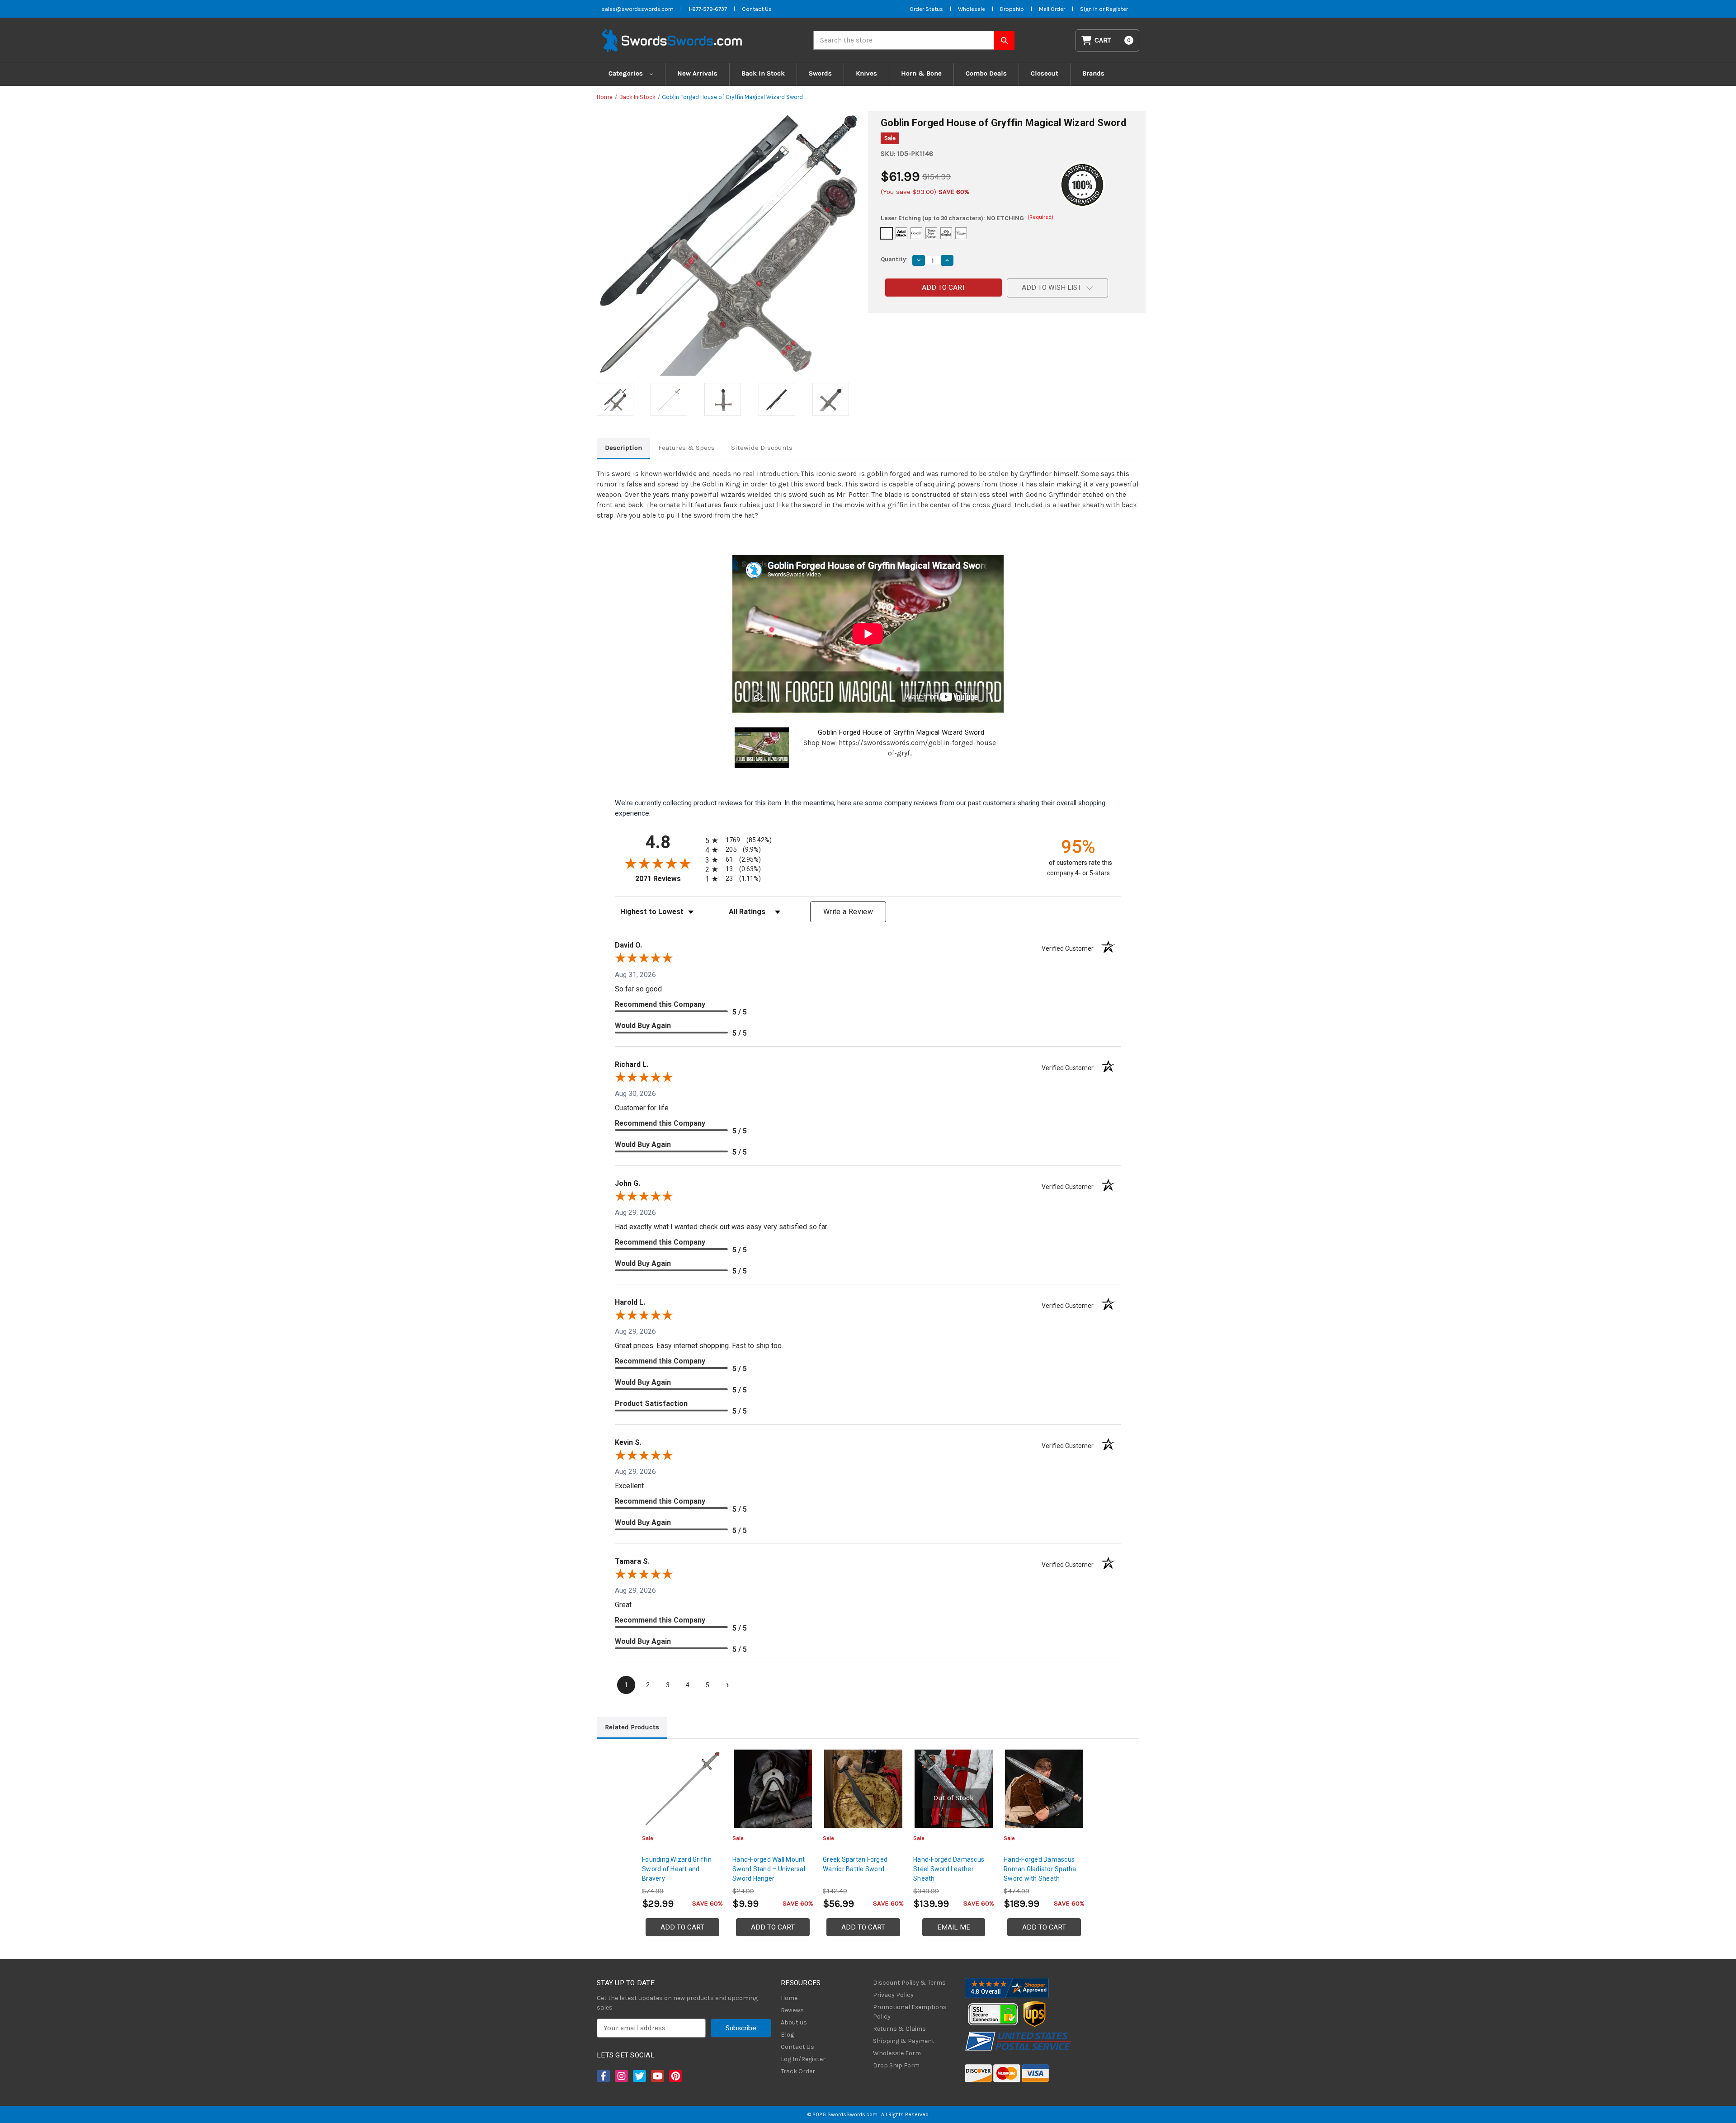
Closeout (1045, 73)
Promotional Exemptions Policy (910, 2012)
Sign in (1090, 9)
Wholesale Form (897, 2053)
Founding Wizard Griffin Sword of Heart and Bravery (677, 1869)
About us (794, 2022)
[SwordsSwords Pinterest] (675, 2076)
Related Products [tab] (632, 1727)
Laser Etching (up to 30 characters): (967, 218)
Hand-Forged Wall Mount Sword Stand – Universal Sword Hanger (769, 1869)
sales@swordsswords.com (638, 9)
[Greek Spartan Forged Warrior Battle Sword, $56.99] (863, 1789)
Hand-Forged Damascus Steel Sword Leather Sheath (949, 1869)
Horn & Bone (921, 73)
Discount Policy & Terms (909, 1983)
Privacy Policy (893, 1995)
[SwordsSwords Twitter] (639, 2076)
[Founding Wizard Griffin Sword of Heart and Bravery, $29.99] (682, 1789)
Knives (866, 73)
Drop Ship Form (896, 2065)
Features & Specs (686, 448)
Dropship (1012, 9)
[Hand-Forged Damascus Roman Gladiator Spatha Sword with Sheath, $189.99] (1044, 1789)
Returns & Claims (899, 2029)
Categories (627, 73)
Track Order (798, 2071)
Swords (820, 73)
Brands (1093, 73)
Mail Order (1052, 9)
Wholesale (972, 9)
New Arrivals (697, 73)
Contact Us (757, 9)
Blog (787, 2035)
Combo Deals (986, 73)
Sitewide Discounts (762, 448)
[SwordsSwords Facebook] (603, 2076)
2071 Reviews (668, 879)
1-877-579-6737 (708, 9)
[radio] (737, 840)
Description (623, 448)
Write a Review (848, 912)
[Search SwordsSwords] (1004, 40)
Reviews (792, 2010)
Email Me (954, 1927)
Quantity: (894, 259)
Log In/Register (803, 2059)
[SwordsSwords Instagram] (621, 2076)
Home (789, 1998)
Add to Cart (682, 1927)
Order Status (926, 9)
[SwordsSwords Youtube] (657, 2076)
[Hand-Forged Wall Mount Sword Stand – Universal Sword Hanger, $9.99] (773, 1789)
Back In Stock (763, 73)
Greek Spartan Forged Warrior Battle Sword (855, 1864)
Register (1117, 9)
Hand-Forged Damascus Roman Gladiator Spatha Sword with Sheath (1040, 1869)
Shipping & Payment (904, 2041)
